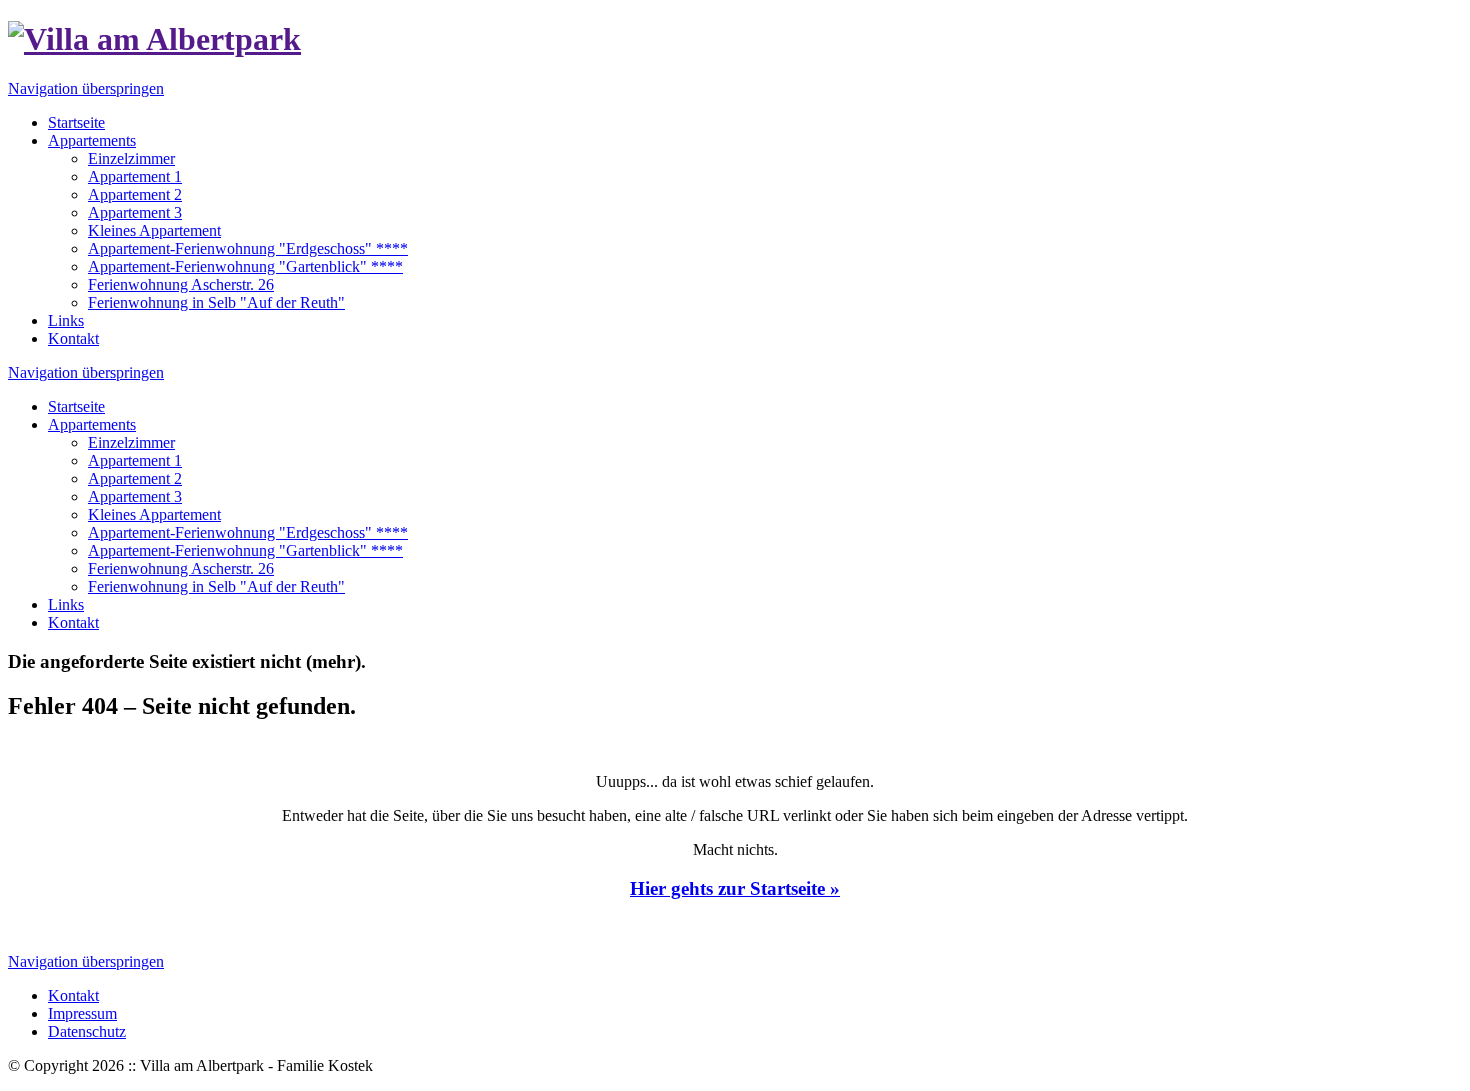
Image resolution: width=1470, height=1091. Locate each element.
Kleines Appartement (154, 514)
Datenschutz (87, 1031)
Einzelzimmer (131, 442)
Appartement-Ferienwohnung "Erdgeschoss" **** (248, 532)
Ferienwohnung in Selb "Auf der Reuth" (216, 586)
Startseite (76, 406)
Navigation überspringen (86, 88)
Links (66, 604)
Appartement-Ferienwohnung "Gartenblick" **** (245, 550)
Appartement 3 (135, 496)
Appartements (92, 424)
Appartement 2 (135, 478)
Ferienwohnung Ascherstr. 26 (181, 568)
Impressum (82, 1013)
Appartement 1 (135, 460)
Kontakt (73, 622)
